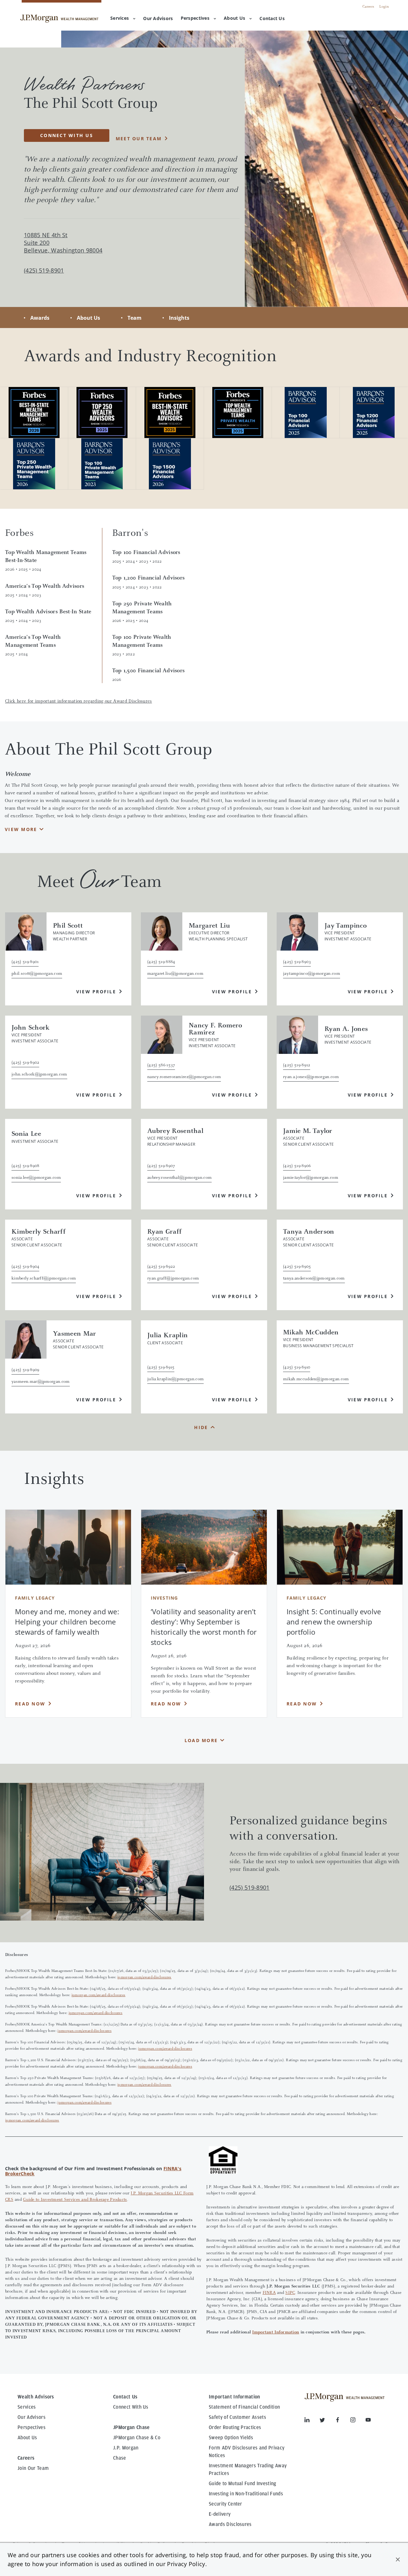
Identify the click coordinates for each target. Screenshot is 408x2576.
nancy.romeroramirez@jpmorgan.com (184, 1077)
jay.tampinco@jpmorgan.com (312, 974)
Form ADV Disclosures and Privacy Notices (247, 2452)
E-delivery (220, 2514)
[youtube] (368, 2421)
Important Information (276, 2332)
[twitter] (327, 2421)
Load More (201, 1740)
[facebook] (343, 2421)
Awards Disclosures (230, 2524)
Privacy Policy (186, 2564)
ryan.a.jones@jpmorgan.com (311, 1077)
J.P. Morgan (126, 2448)
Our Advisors (32, 2417)
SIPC (290, 2293)
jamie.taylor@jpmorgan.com (311, 1178)
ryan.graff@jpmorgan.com (173, 1279)
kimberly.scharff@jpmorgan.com (44, 1279)
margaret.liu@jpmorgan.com (175, 974)
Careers (368, 7)
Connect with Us (67, 135)
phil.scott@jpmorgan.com (37, 974)
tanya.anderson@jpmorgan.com (314, 1279)
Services (120, 18)
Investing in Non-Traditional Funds (246, 2494)
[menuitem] (158, 19)
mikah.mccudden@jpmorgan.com (316, 1379)
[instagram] (358, 2421)
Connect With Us (131, 2407)
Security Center (226, 2504)
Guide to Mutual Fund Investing (243, 2484)
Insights (179, 318)
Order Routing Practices (235, 2427)
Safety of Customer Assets (237, 2417)
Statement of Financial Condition (244, 2407)
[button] (398, 2559)
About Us (234, 18)
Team (135, 318)
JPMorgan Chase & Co (137, 2438)
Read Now (30, 1704)
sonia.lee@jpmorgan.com (36, 1178)
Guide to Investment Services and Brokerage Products (75, 2200)
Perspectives (195, 18)
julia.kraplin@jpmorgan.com (175, 1379)
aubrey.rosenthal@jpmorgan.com (179, 1178)
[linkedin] (312, 2421)
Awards (40, 318)
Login (384, 7)
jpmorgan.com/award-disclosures (144, 1977)
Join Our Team (33, 2468)
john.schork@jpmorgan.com (39, 1075)
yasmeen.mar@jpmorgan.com (41, 1382)
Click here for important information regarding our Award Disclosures (79, 701)
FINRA (269, 2293)
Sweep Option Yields (231, 2438)
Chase (120, 2458)
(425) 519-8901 (249, 1887)
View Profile (96, 992)
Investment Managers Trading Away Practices (248, 2470)
